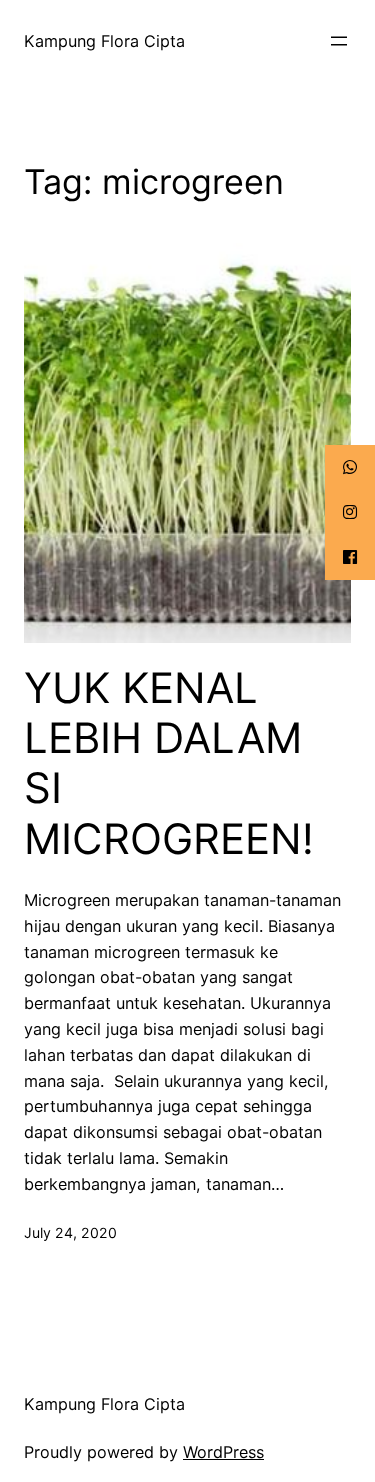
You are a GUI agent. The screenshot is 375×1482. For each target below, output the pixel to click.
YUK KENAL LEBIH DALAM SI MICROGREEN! (169, 763)
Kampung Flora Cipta (104, 41)
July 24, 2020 (70, 1232)
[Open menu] (339, 41)
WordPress (223, 1452)
